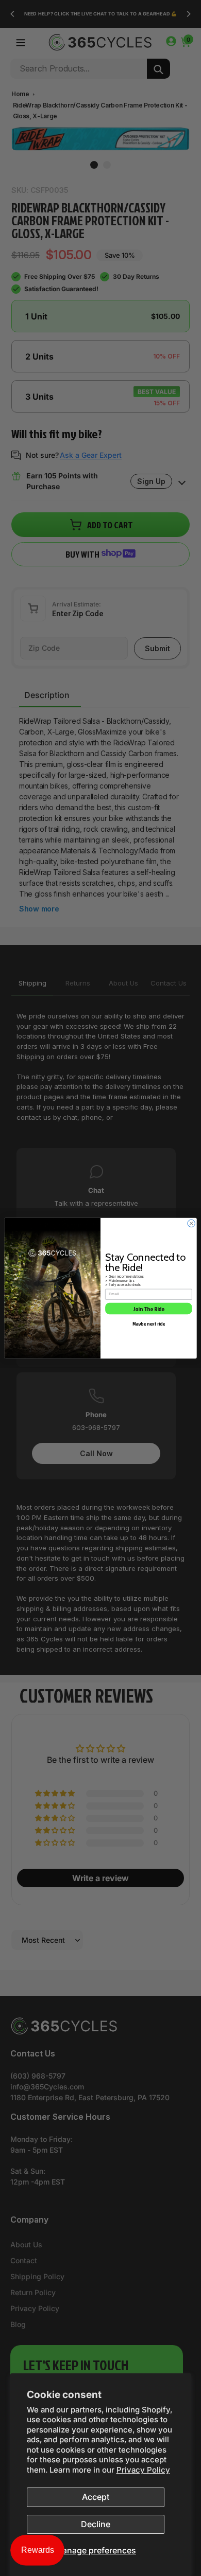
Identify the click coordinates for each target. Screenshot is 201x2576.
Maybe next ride (149, 1323)
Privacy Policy (143, 2470)
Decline (96, 2524)
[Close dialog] (191, 1223)
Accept (96, 2497)
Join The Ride (149, 1308)
